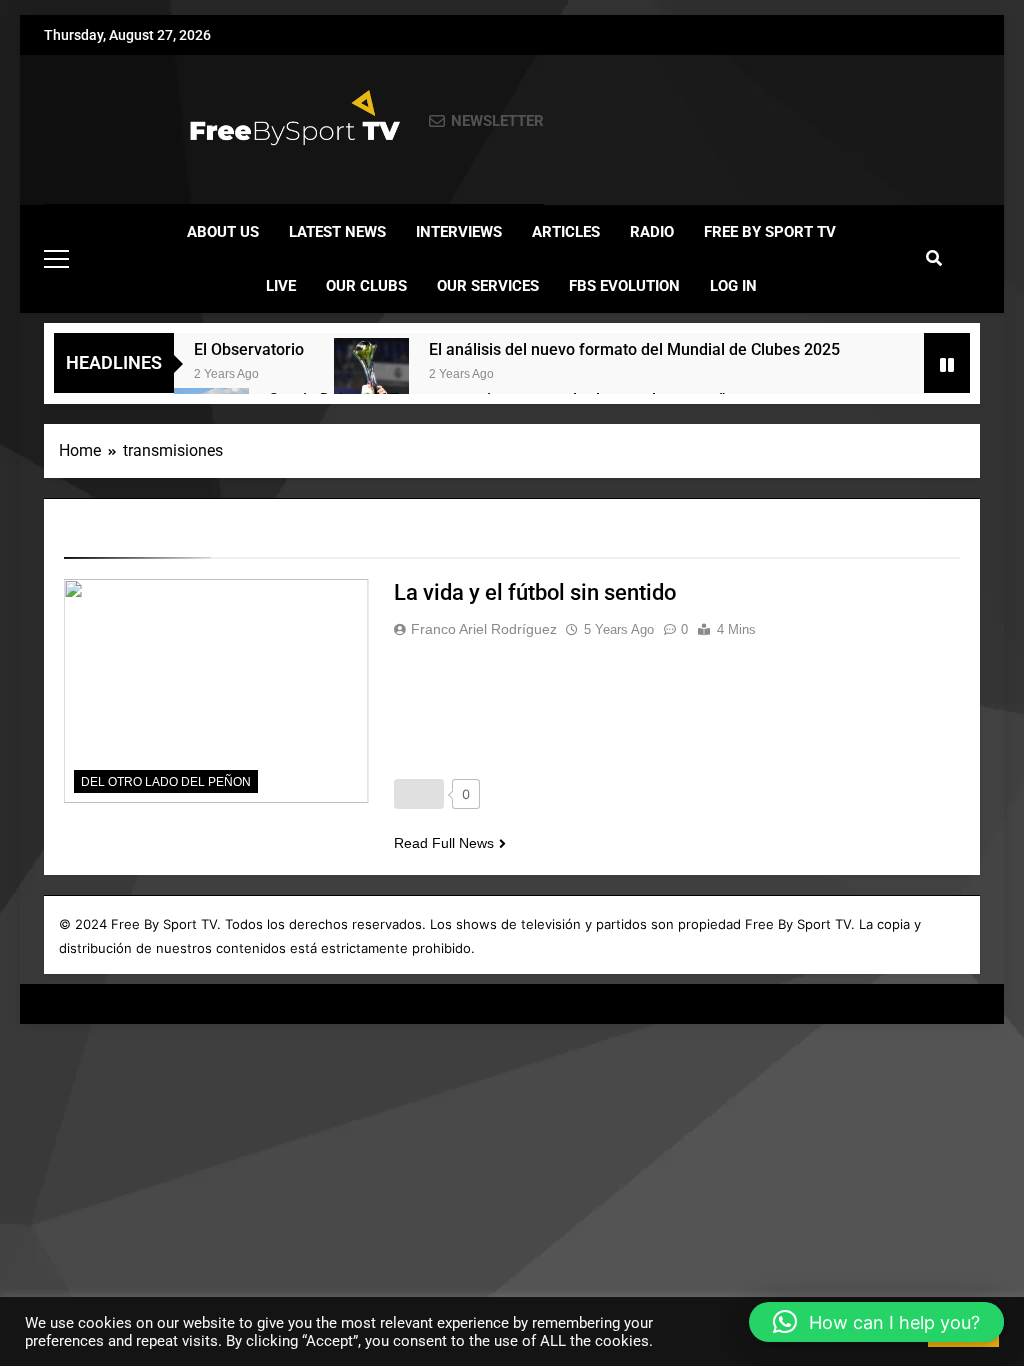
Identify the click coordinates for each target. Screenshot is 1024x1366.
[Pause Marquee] (947, 363)
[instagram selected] (80, 122)
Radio (652, 232)
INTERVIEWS (459, 232)
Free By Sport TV (770, 232)
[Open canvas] (56, 259)
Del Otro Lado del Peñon (166, 782)
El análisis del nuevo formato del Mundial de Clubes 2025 (634, 349)
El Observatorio (249, 349)
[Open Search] (934, 258)
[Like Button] (419, 794)
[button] (876, 1322)
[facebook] (56, 122)
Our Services (488, 286)
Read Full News (444, 843)
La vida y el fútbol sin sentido (535, 592)
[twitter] (104, 122)
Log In (733, 286)
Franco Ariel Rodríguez (484, 629)
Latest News (337, 232)
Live (281, 286)
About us (223, 232)
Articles (566, 232)
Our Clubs (366, 286)
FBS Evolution (624, 286)
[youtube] (128, 122)
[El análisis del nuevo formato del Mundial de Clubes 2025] (371, 375)
